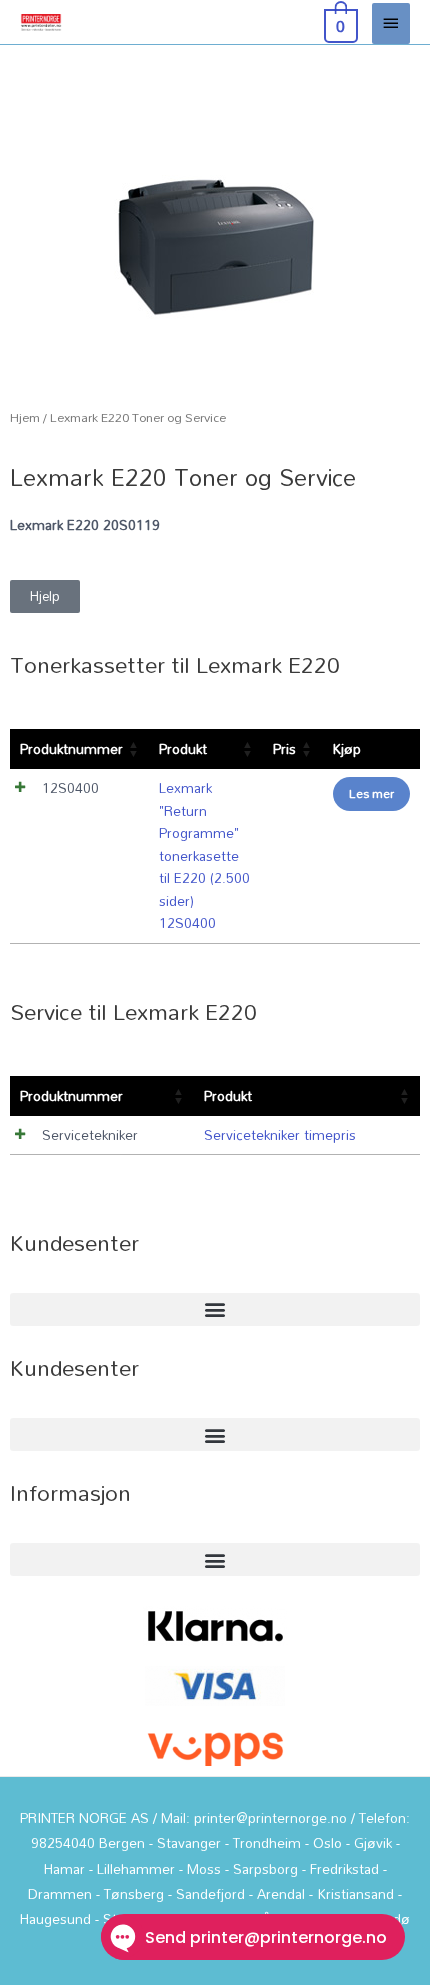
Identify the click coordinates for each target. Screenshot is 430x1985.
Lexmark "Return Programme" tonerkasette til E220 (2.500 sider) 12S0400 (204, 855)
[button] (215, 1309)
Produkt (183, 748)
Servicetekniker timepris (280, 1134)
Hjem (25, 417)
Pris (284, 748)
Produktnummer (71, 748)
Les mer (371, 793)
